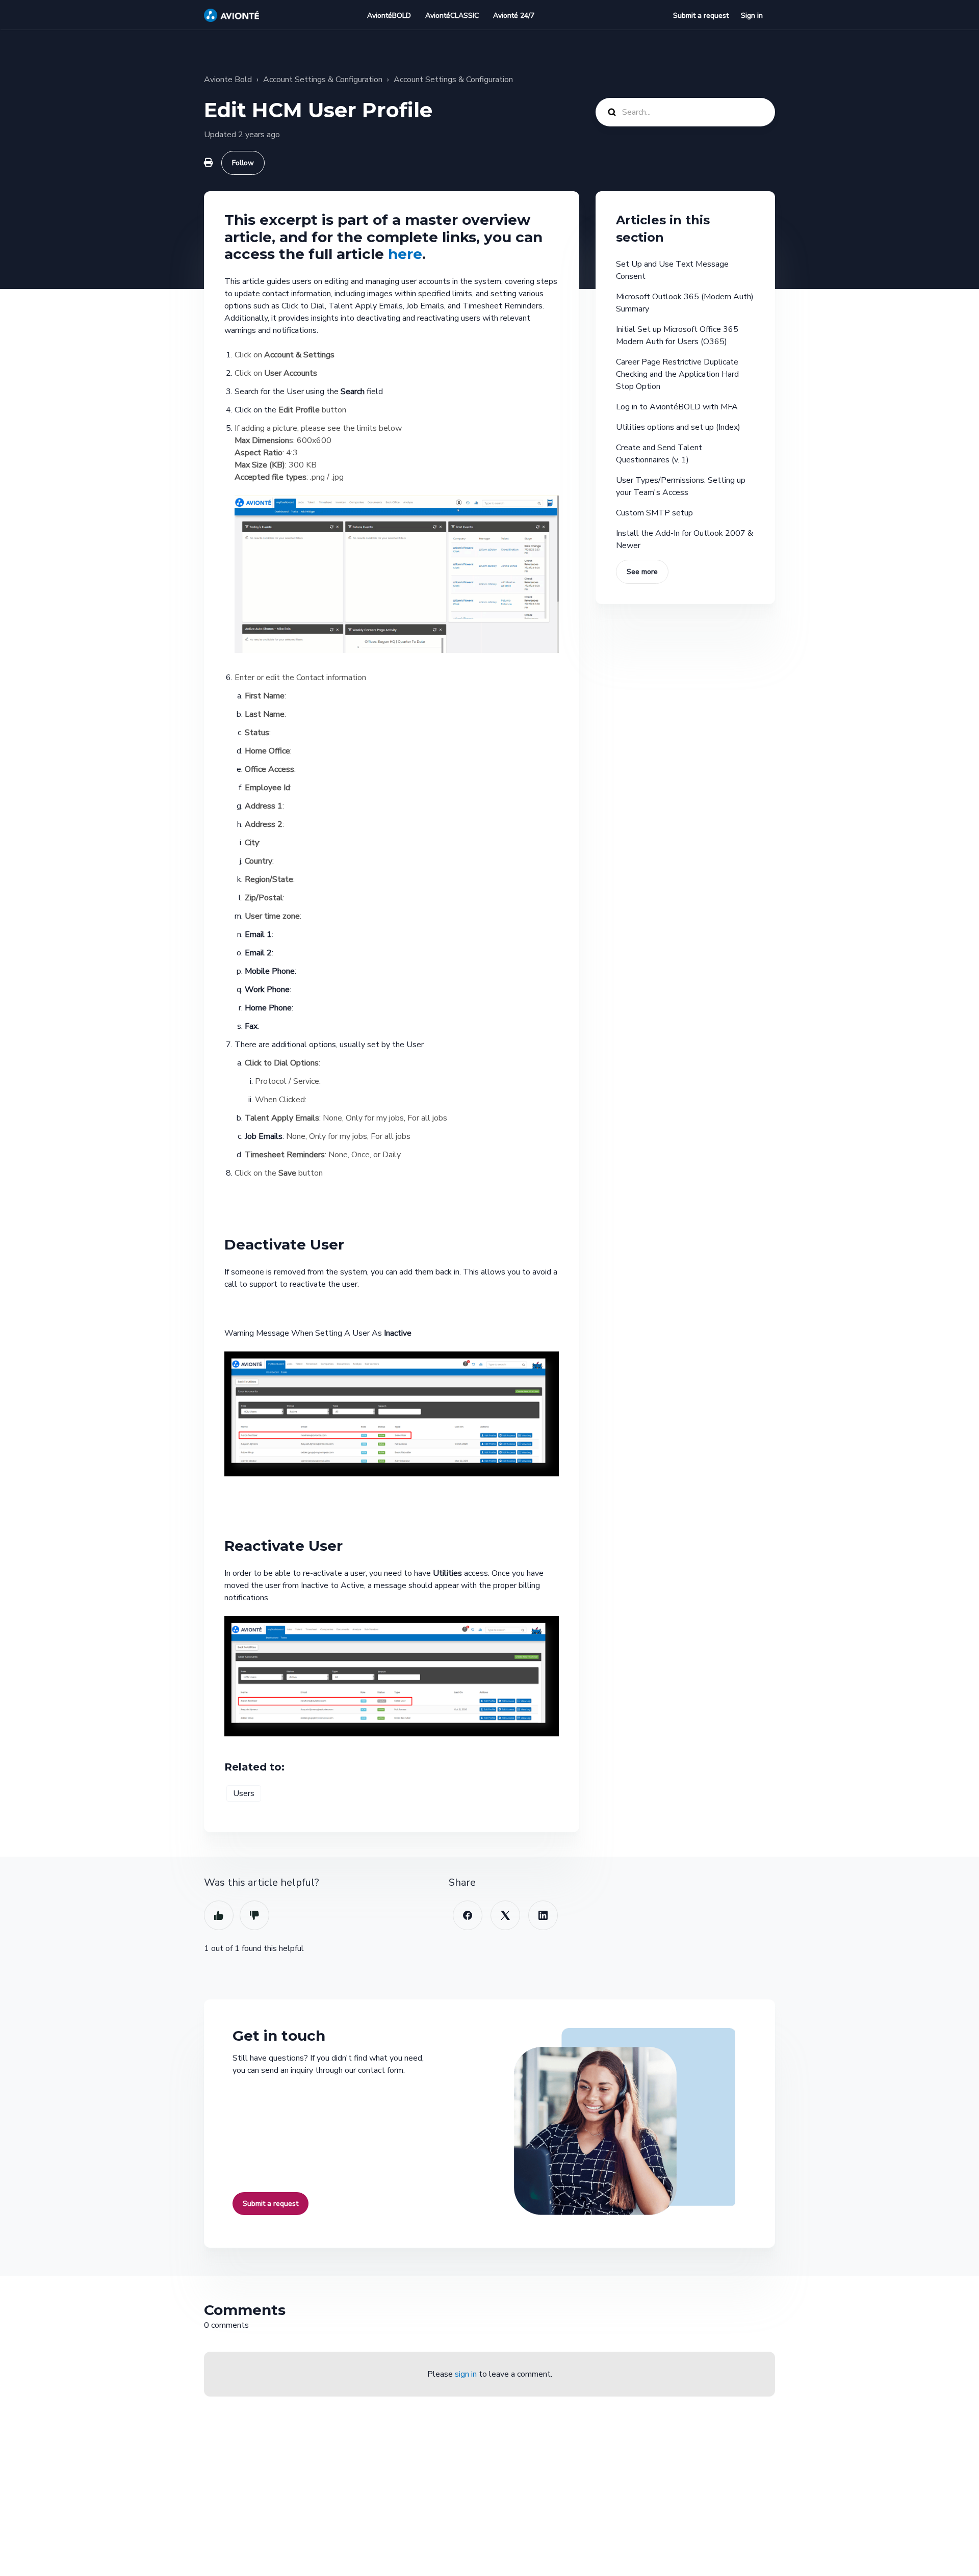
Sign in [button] (752, 16)
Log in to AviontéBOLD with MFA (677, 407)
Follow (243, 163)
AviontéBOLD (389, 16)
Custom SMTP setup (654, 513)
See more (642, 572)
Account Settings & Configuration (323, 80)
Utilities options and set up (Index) (678, 427)
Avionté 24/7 (514, 16)
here (405, 254)
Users (244, 1793)
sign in (466, 2374)
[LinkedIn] (543, 1915)
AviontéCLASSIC (452, 16)
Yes (219, 1915)
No (254, 1915)
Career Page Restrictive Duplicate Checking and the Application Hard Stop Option (677, 374)
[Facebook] (468, 1915)
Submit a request (701, 16)
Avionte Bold (228, 80)
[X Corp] (505, 1915)
